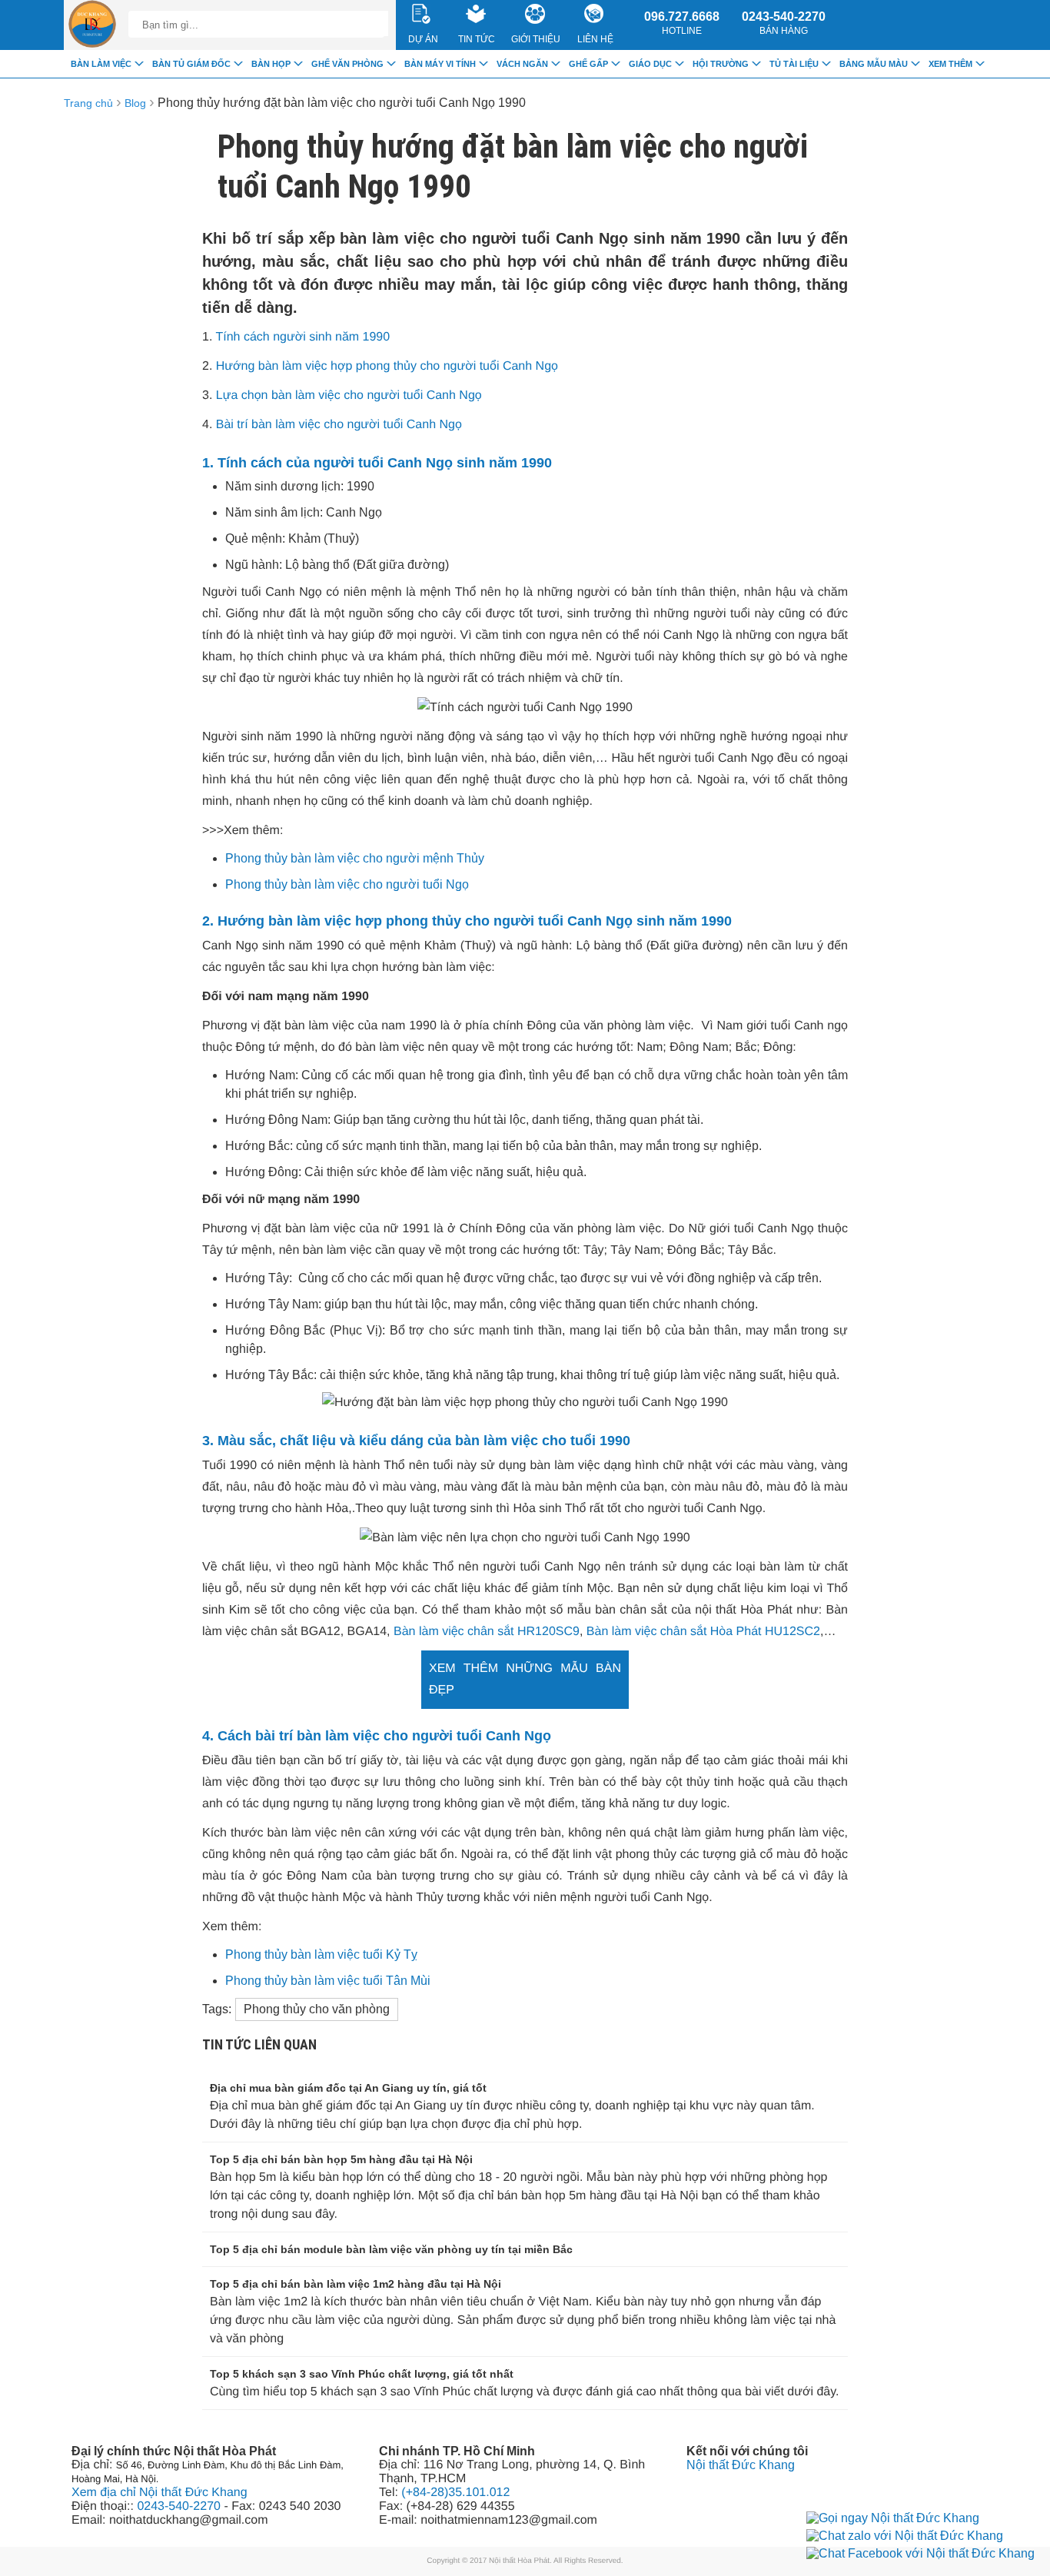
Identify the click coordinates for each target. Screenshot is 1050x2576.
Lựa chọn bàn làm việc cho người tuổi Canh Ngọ (349, 396)
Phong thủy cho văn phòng (317, 2009)
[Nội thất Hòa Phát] (92, 25)
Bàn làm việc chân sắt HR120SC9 (487, 1632)
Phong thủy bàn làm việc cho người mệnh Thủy (355, 858)
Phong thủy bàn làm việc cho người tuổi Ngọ (347, 884)
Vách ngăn (522, 64)
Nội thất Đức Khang (741, 2465)
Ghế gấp (588, 64)
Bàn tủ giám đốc (191, 64)
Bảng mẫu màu (874, 64)
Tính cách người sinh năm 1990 (303, 337)
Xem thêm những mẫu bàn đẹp (525, 1679)
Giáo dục (650, 64)
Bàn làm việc (101, 64)
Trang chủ (88, 103)
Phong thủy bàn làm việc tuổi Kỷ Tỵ (321, 1954)
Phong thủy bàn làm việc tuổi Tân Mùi (328, 1981)
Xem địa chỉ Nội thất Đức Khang (159, 2493)
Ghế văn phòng (347, 64)
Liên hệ (595, 39)
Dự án (423, 39)
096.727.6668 (682, 23)
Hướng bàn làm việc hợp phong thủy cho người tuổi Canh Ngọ (387, 366)
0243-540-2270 (784, 23)
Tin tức (477, 39)
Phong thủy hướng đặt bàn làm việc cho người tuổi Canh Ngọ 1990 (342, 103)
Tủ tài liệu (794, 64)
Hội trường (721, 64)
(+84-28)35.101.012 (455, 2493)
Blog (135, 103)
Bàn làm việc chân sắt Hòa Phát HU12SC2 (703, 1632)
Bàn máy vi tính (440, 64)
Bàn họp (271, 64)
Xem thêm (950, 64)
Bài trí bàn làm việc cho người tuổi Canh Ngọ (339, 425)
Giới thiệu (536, 39)
